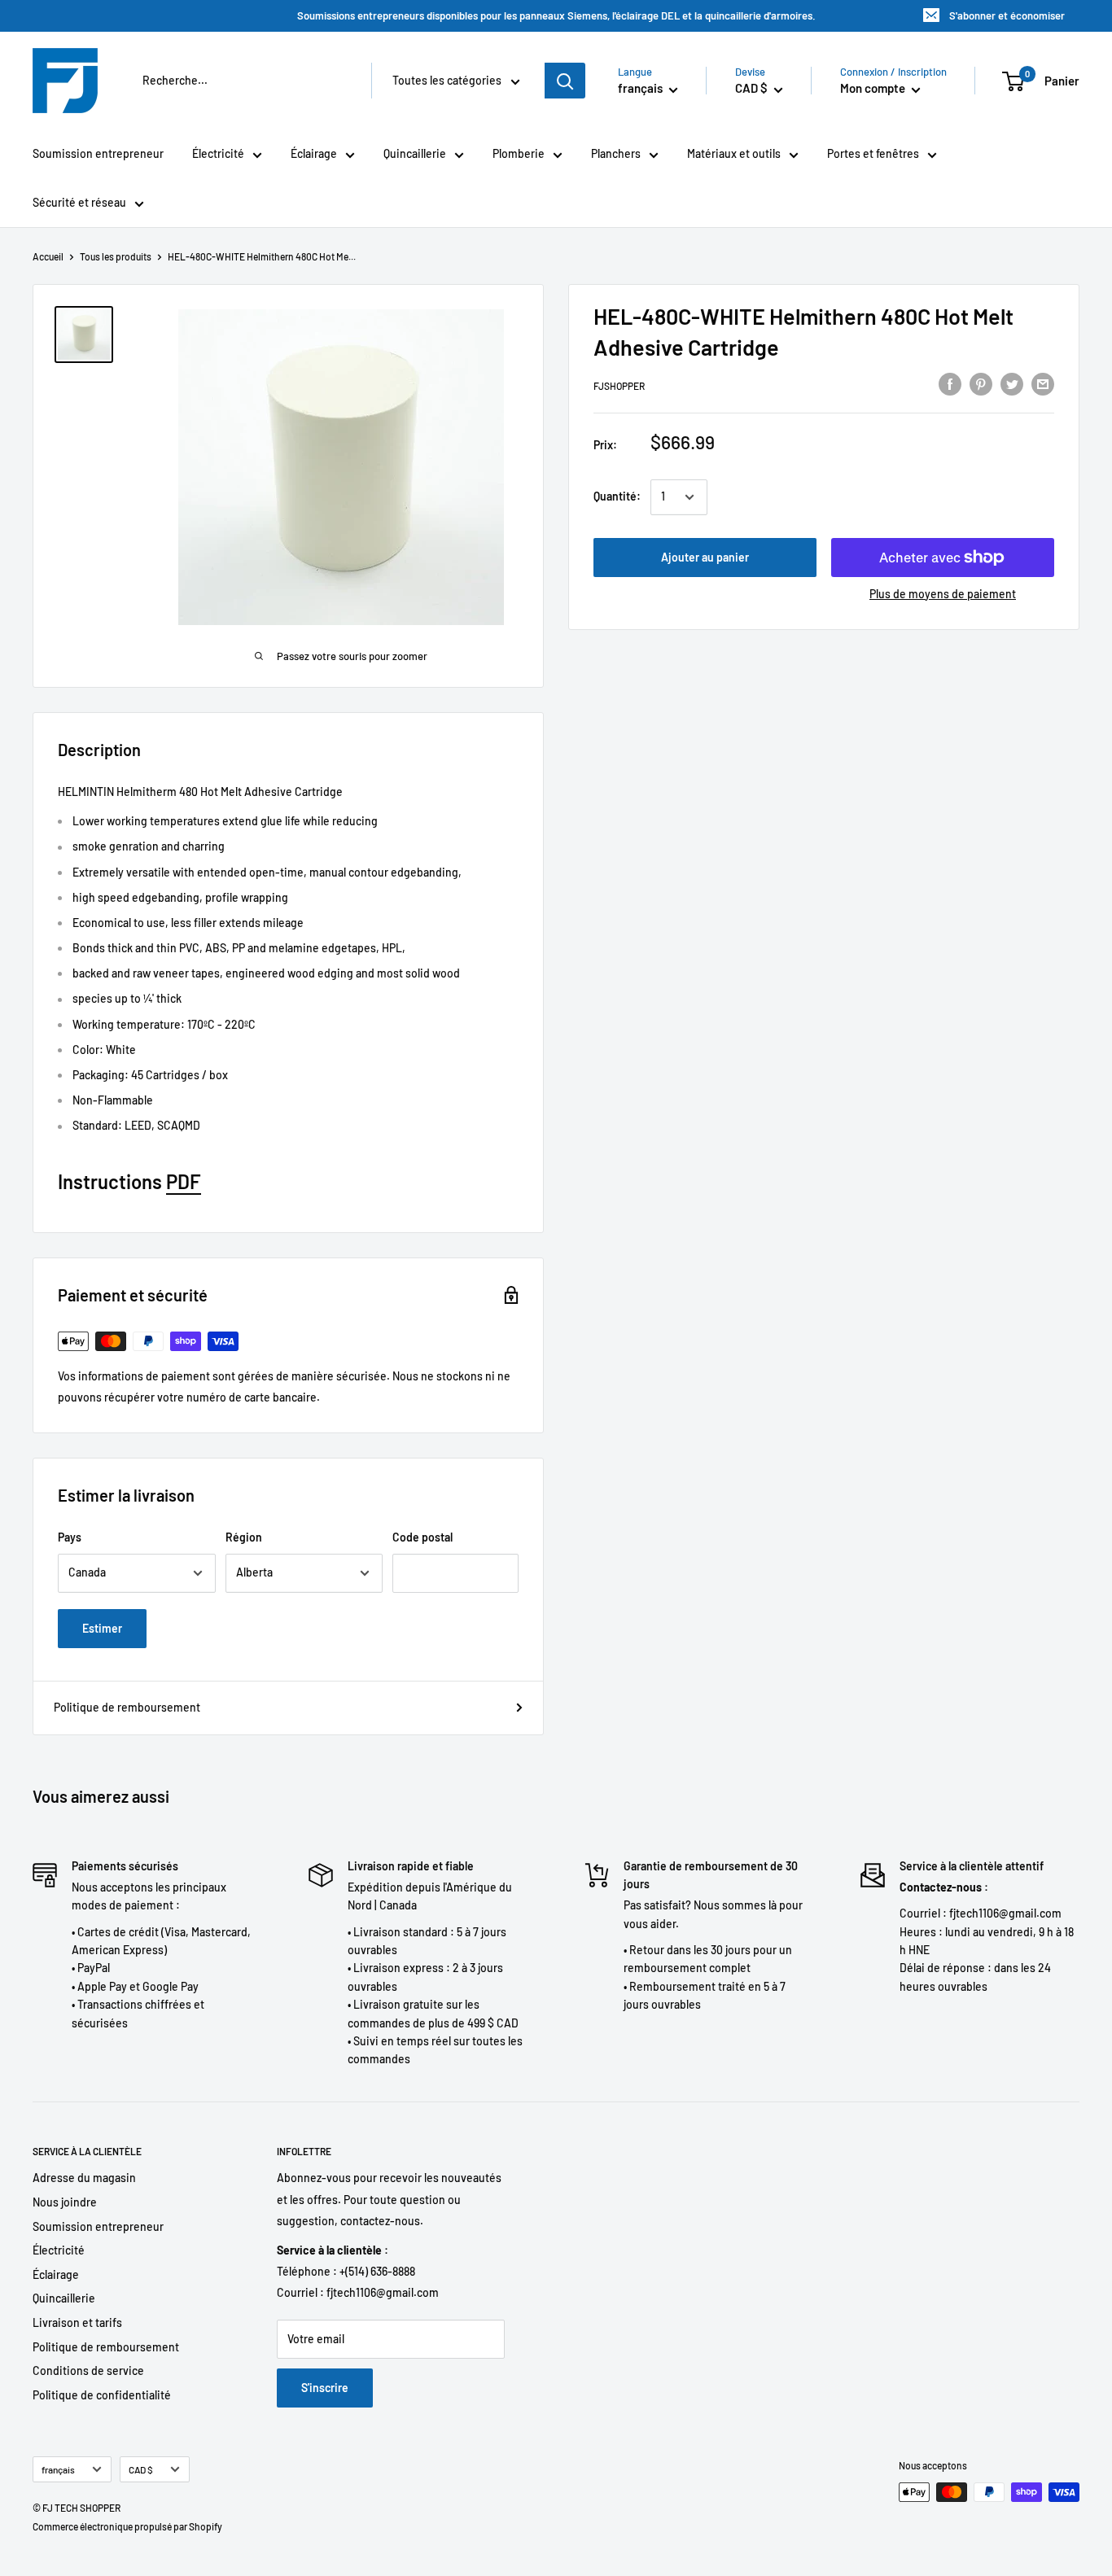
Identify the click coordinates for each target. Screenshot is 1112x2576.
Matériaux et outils (734, 153)
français (58, 2469)
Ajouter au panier (705, 557)
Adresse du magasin (84, 2178)
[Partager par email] (1043, 383)
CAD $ (141, 2469)
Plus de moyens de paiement (943, 594)
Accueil (48, 256)
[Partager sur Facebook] (950, 383)
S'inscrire (325, 2388)
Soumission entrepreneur (98, 153)
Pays (70, 1537)
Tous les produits (116, 256)
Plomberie (519, 153)
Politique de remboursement (127, 1707)
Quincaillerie (415, 153)
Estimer (102, 1628)
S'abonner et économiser (1007, 15)
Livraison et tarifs (77, 2322)
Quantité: (617, 497)
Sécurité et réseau (79, 202)
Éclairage (314, 153)
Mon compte (874, 88)
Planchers (616, 153)
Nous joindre (65, 2202)
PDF (184, 1181)
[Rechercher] (565, 81)
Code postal (422, 1537)
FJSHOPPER (619, 386)
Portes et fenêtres (873, 153)
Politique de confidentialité (102, 2395)
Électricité (218, 153)
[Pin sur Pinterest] (981, 383)
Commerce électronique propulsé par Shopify (127, 2526)
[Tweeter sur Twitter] (1012, 383)
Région (244, 1537)
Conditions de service (88, 2370)
